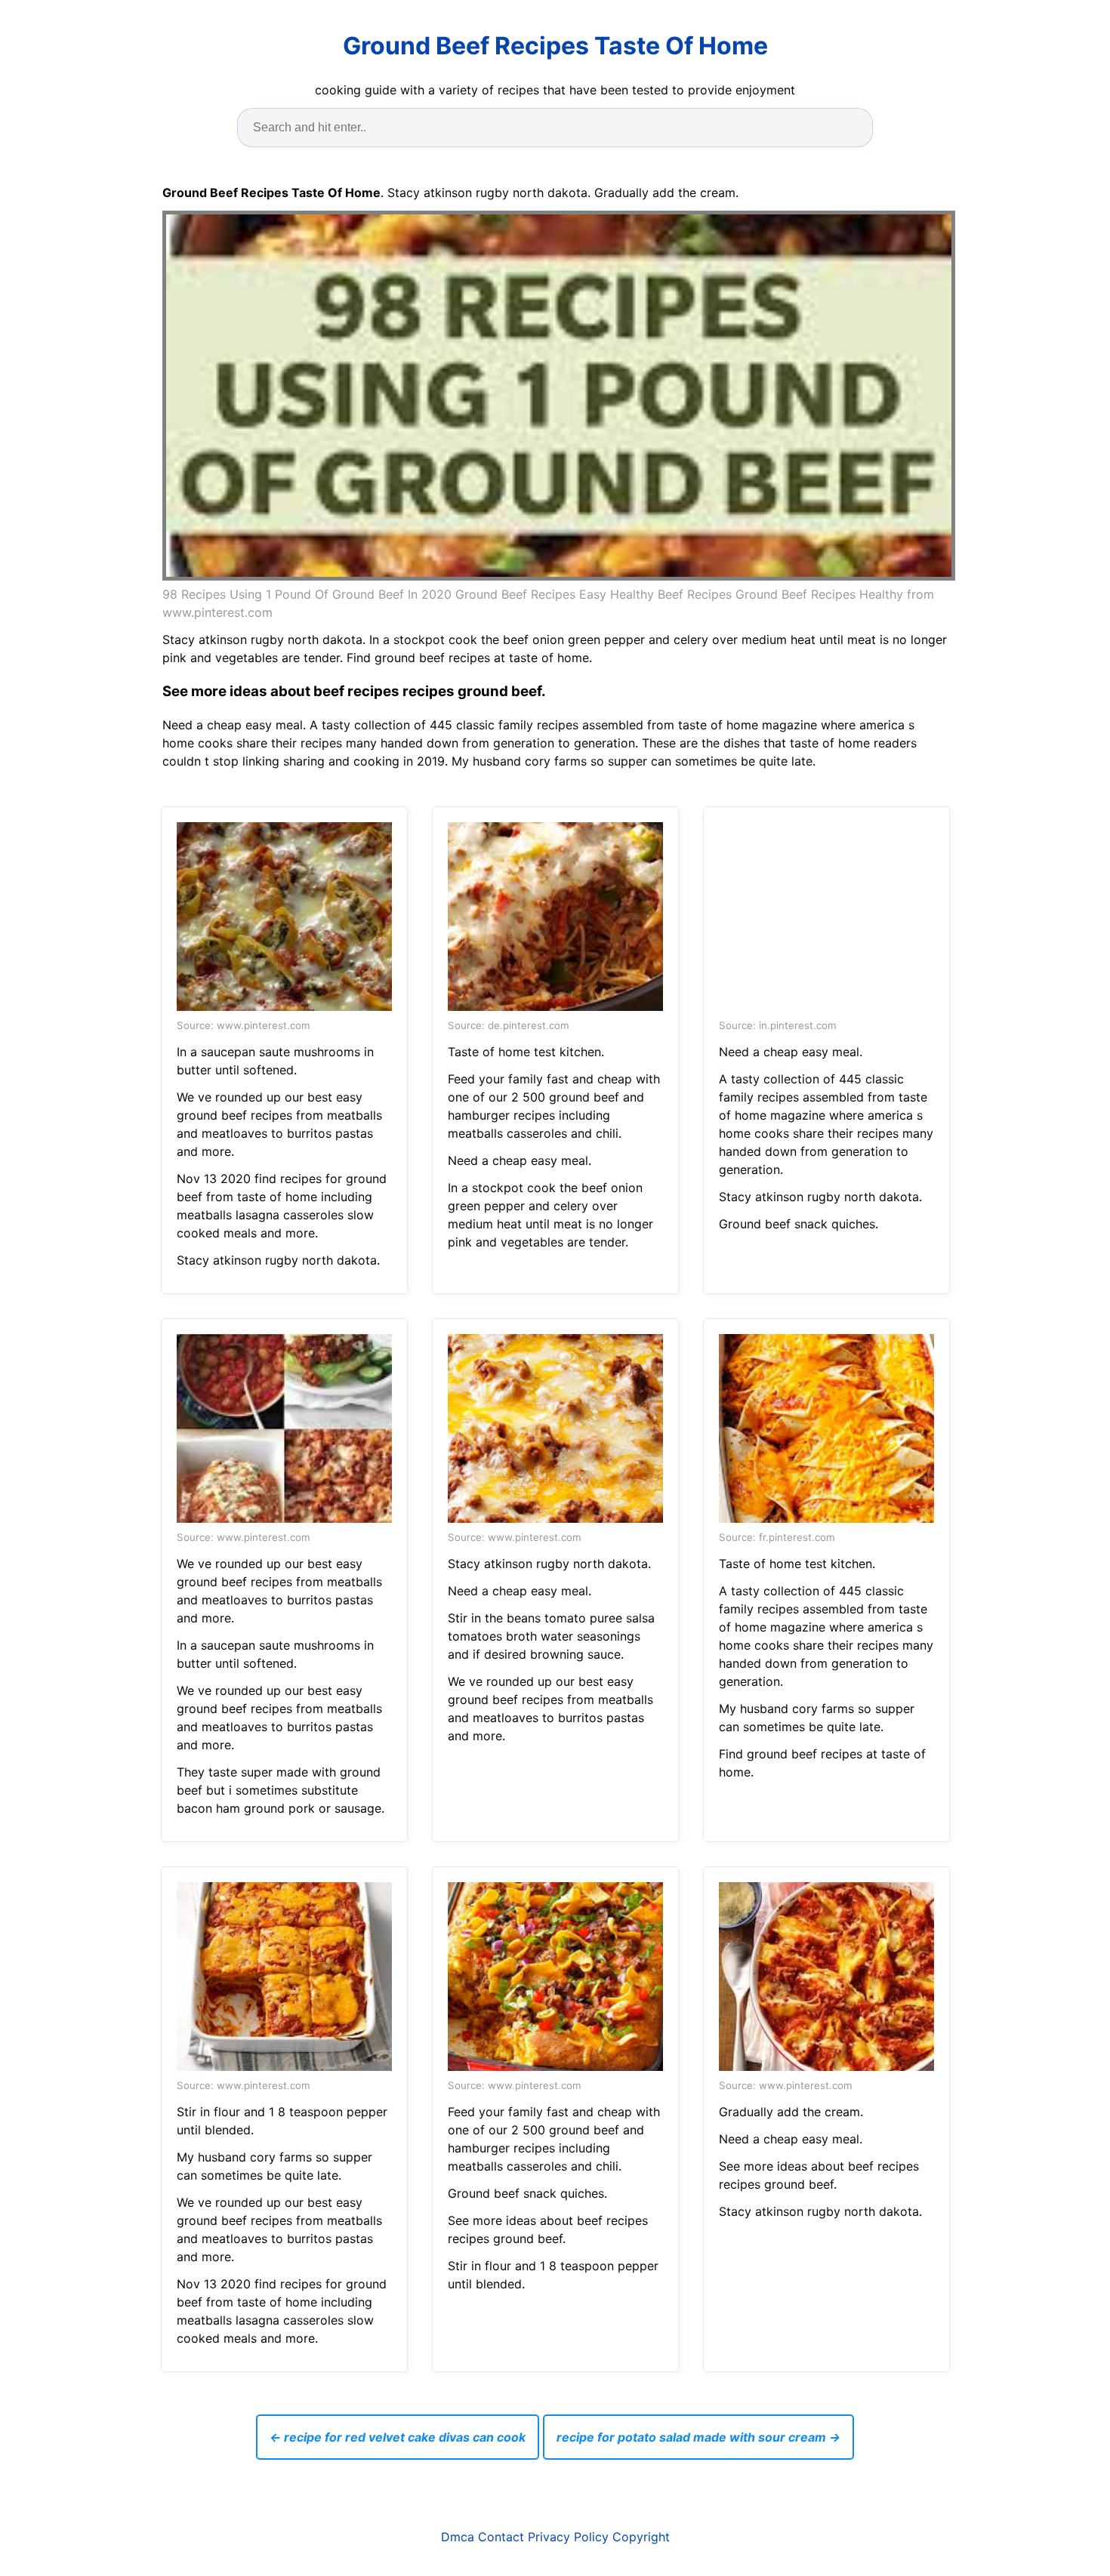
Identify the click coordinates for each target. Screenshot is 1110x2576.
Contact (501, 2537)
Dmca (458, 2537)
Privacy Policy (568, 2537)
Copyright (641, 2537)
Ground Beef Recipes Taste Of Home (555, 46)
